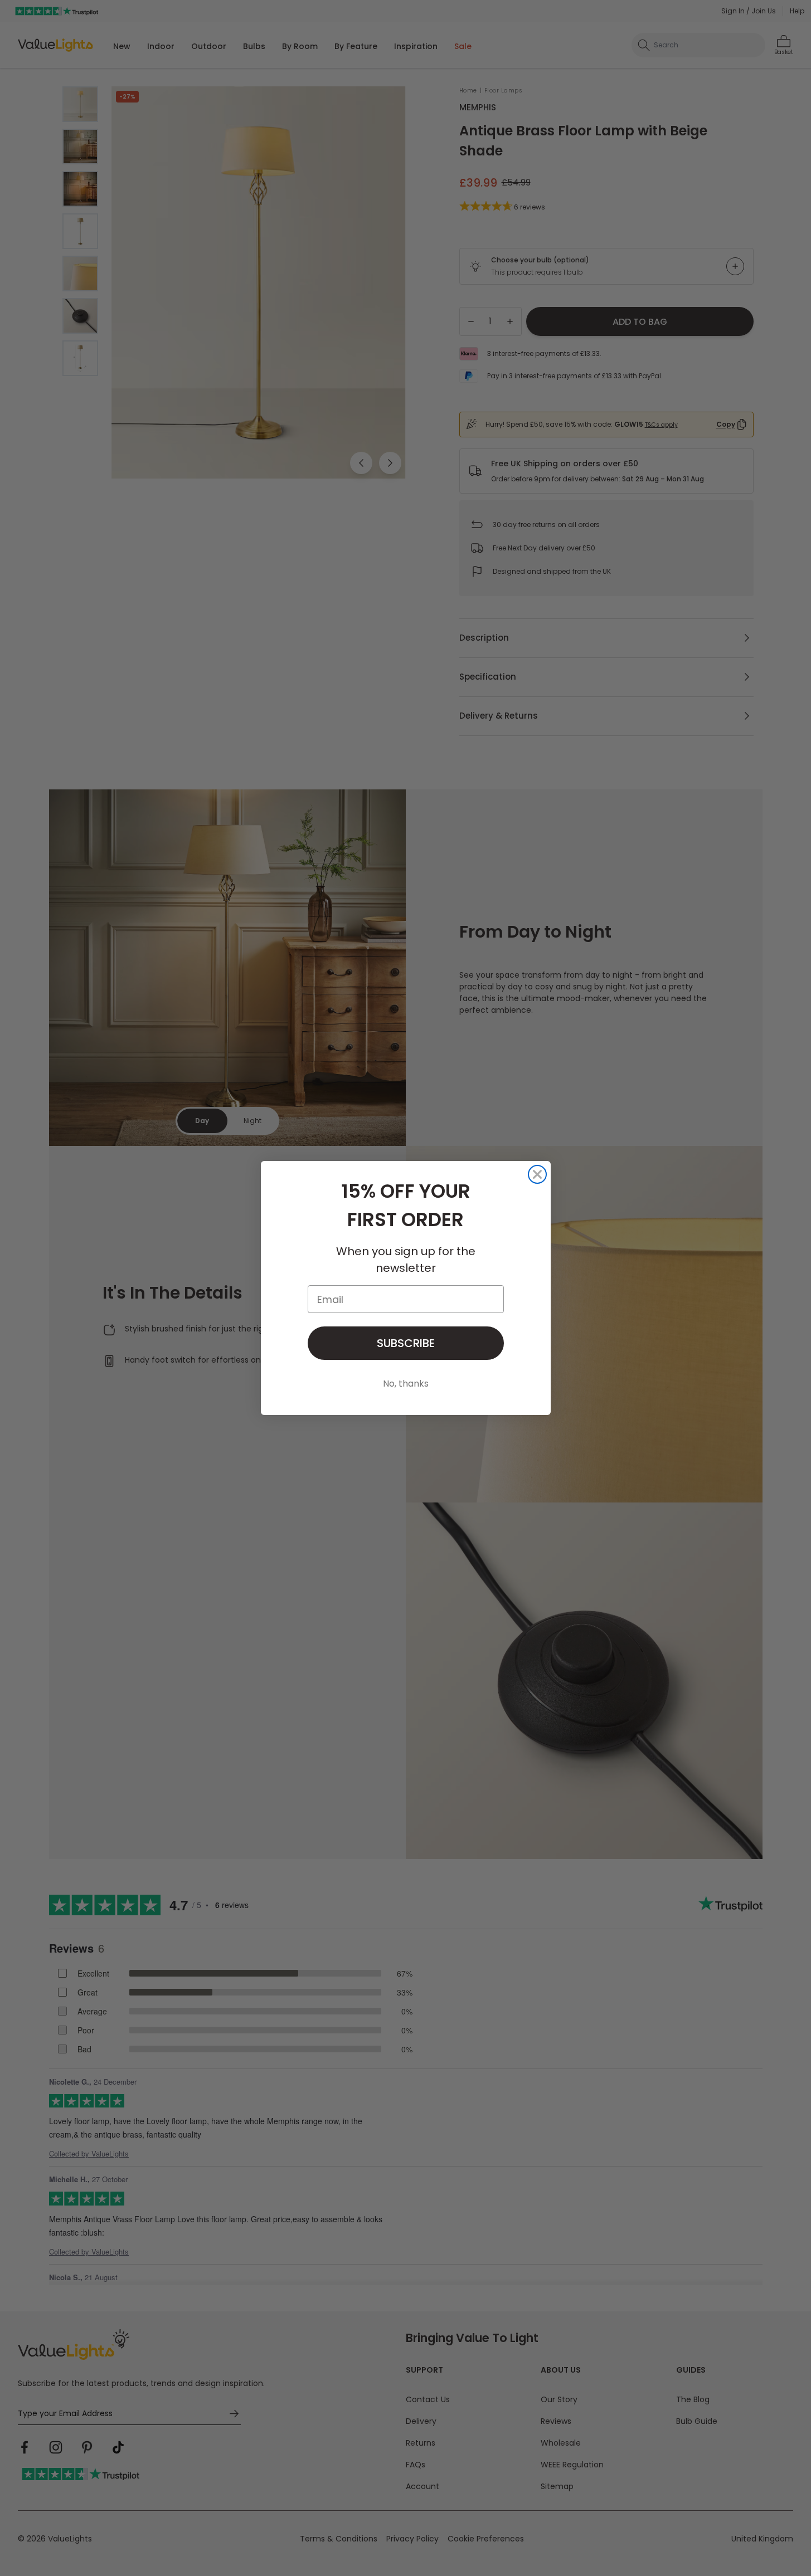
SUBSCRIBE (406, 1343)
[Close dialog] (537, 1174)
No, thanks (406, 1384)
